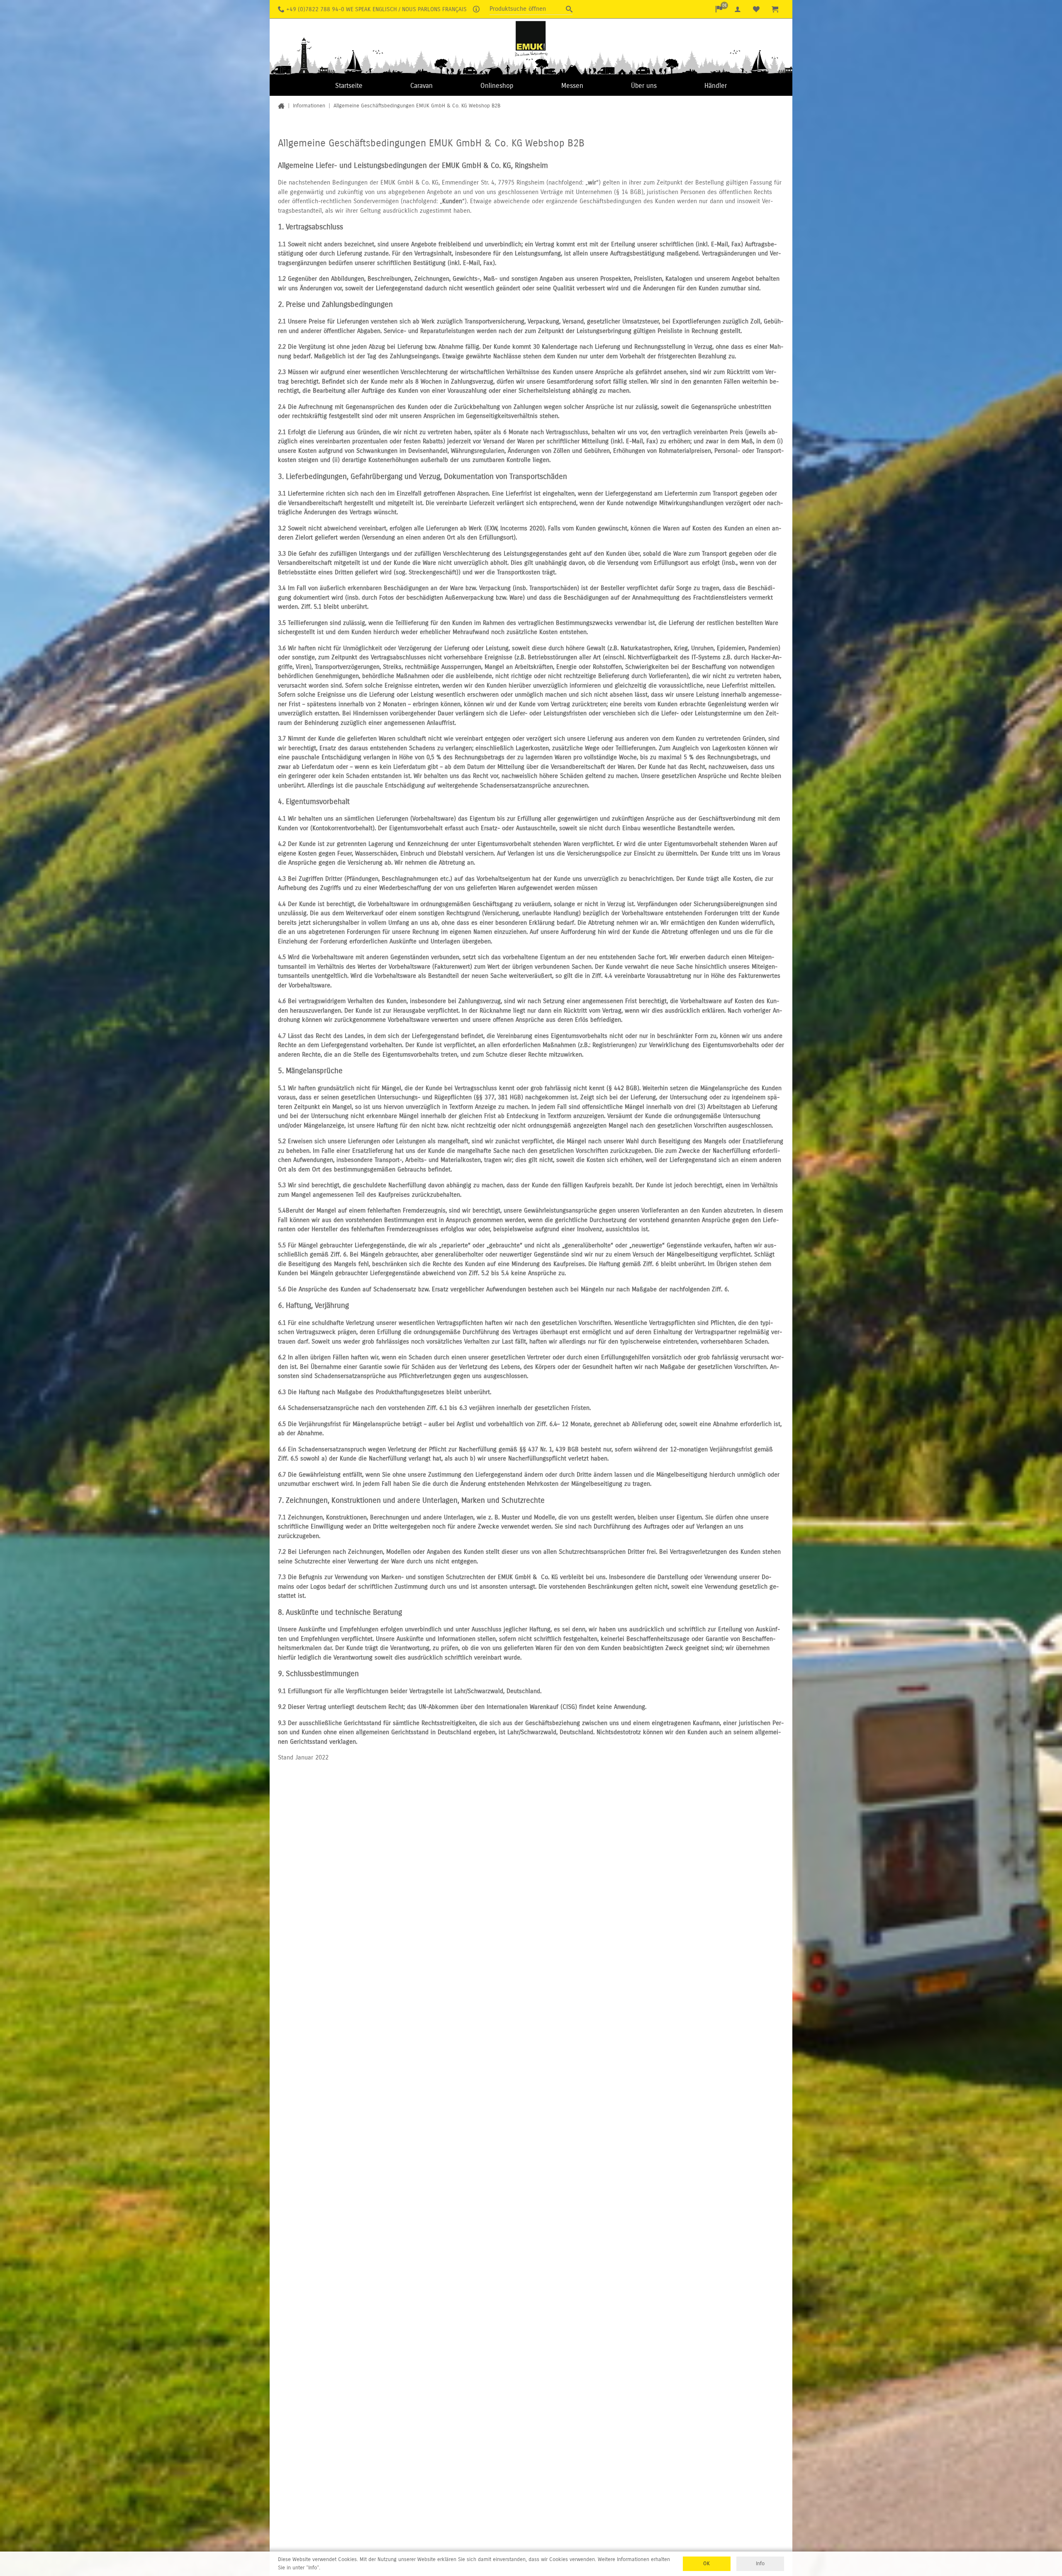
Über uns (644, 86)
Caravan (421, 86)
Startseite (349, 86)
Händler (716, 86)
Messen (572, 86)
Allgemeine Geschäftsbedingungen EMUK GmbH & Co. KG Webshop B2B (417, 106)
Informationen (309, 106)
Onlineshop (497, 86)
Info (760, 2564)
